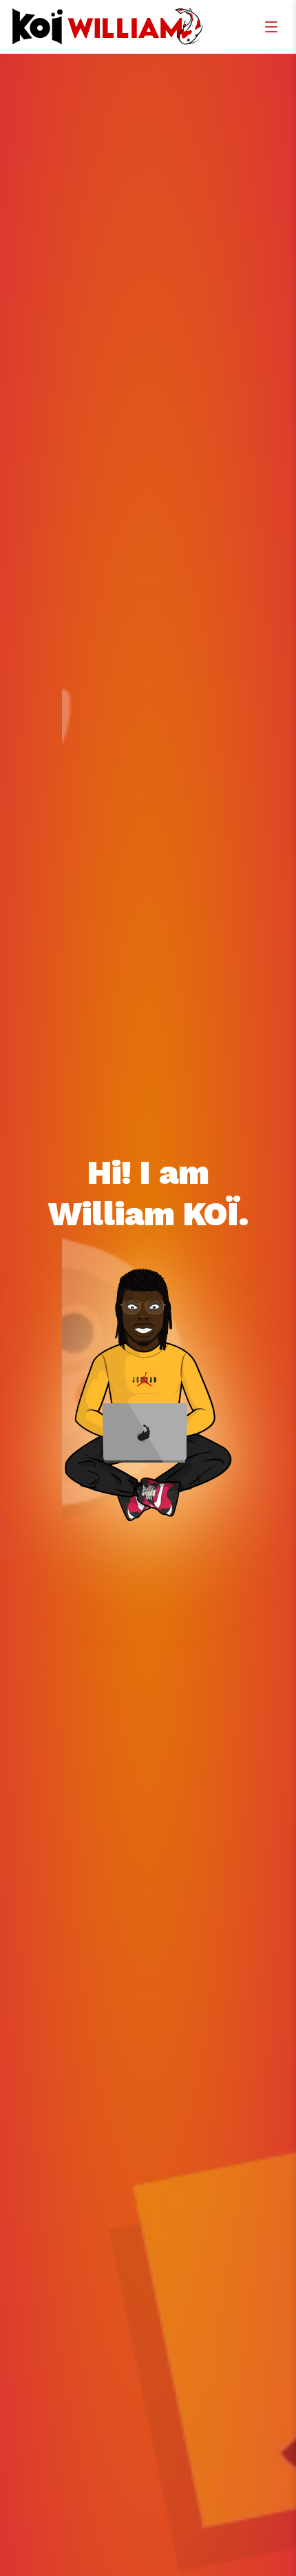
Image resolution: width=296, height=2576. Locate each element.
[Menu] (271, 27)
